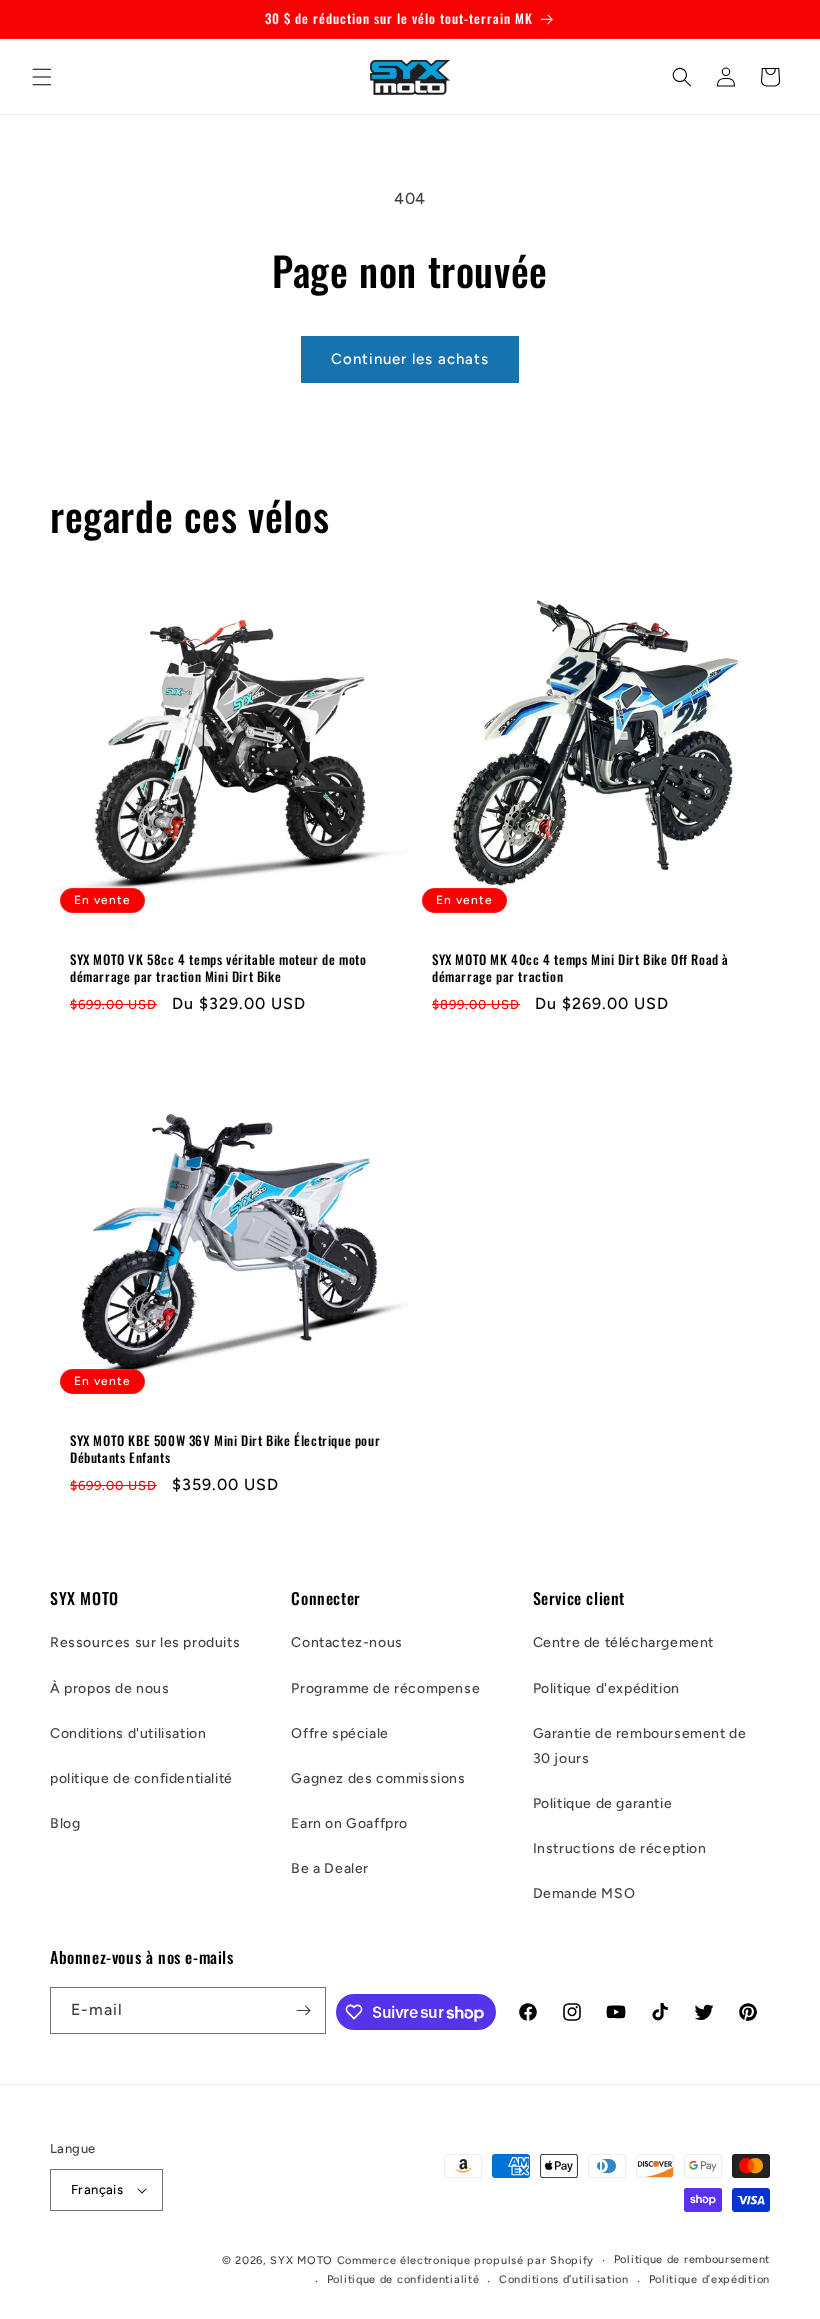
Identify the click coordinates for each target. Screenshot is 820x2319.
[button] (42, 77)
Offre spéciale (339, 1733)
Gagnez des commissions (378, 1778)
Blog (65, 1823)
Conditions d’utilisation (564, 2279)
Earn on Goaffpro (349, 1823)
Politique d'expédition (606, 1688)
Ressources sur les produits (145, 1642)
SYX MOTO (301, 2260)
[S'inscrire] (303, 2010)
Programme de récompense (385, 1688)
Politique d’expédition (709, 2279)
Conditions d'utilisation (128, 1733)
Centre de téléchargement (623, 1642)
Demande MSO (584, 1893)
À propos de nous (110, 1688)
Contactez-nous (346, 1642)
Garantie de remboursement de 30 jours (640, 1746)
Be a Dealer (330, 1868)
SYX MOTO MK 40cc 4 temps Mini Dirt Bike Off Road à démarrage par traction (580, 968)
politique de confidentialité (141, 1778)
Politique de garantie (603, 1803)
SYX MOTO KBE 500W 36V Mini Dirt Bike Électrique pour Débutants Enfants (225, 1449)
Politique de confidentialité (403, 2279)
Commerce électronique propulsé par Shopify (465, 2260)
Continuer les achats (410, 359)
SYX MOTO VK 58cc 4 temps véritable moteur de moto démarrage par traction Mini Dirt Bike (218, 968)
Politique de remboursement (692, 2259)
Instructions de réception (620, 1848)
